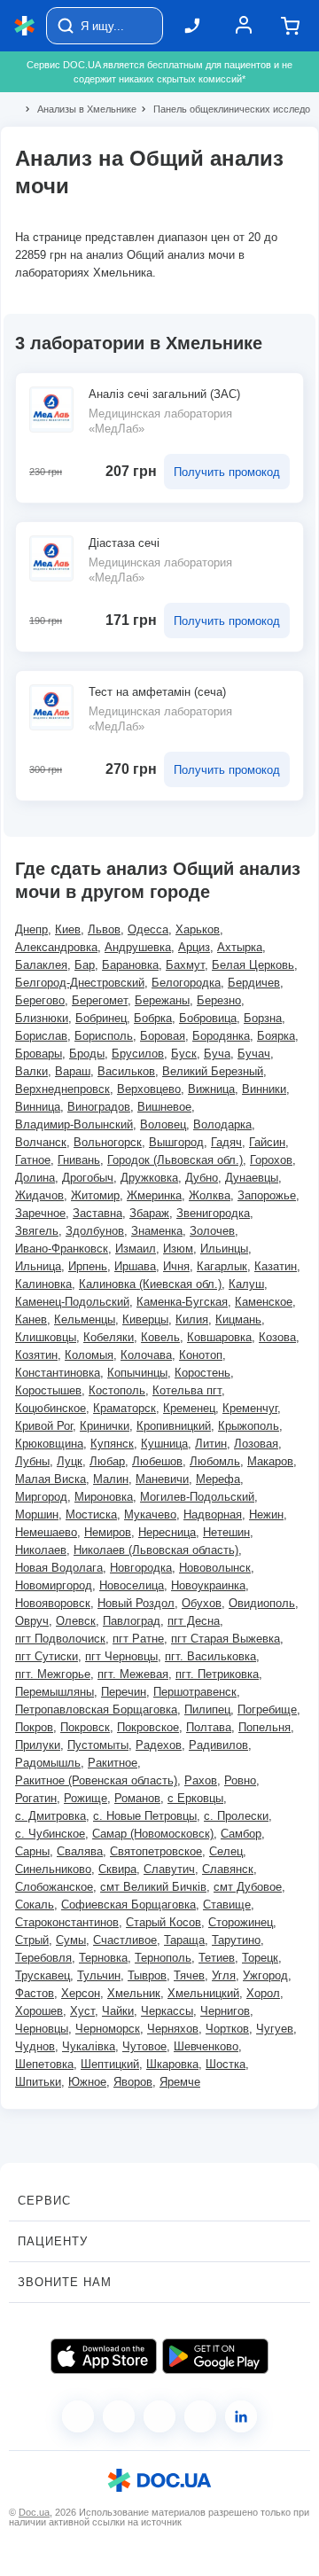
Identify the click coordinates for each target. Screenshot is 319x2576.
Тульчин (99, 1975)
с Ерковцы (195, 1798)
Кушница (164, 1444)
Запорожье (267, 1195)
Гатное (33, 1160)
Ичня (176, 1266)
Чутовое (144, 2046)
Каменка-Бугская (182, 1302)
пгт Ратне (138, 1639)
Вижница (211, 1089)
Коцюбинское (51, 1408)
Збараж (149, 1213)
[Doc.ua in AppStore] (104, 2356)
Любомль (215, 1461)
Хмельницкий (203, 1993)
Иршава (135, 1266)
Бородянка (221, 1036)
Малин (111, 1479)
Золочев (212, 1231)
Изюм (178, 1249)
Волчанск (41, 1142)
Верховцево (149, 1089)
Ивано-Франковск (62, 1249)
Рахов (201, 1780)
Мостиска (91, 1514)
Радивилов (218, 1745)
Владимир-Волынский (74, 1124)
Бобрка (153, 1018)
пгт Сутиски (47, 1656)
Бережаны (162, 1000)
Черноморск (108, 2029)
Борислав (41, 1036)
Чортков (227, 2029)
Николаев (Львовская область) (156, 1550)
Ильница (38, 1266)
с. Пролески (236, 1816)
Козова (277, 1337)
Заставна (97, 1213)
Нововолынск (215, 1568)
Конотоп (201, 1355)
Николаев (41, 1550)
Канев (31, 1319)
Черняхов (173, 2029)
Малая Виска (51, 1479)
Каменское (264, 1302)
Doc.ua (34, 2512)
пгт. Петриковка (217, 1674)
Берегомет (100, 1000)
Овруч (32, 1621)
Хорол (263, 1993)
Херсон (81, 1993)
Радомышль (48, 1763)
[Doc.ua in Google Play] (215, 2356)
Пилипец (207, 1710)
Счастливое (125, 1940)
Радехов (159, 1745)
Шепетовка (44, 2064)
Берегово (40, 1000)
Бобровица (208, 1018)
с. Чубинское (50, 1834)
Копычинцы (137, 1373)
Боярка (276, 1036)
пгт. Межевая (133, 1674)
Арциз (194, 947)
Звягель (37, 1231)
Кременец (189, 1408)
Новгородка (141, 1568)
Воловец (163, 1124)
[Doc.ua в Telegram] (159, 2416)
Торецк (260, 1958)
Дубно (202, 1178)
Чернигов (225, 2011)
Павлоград (132, 1621)
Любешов (157, 1461)
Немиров (108, 1532)
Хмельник (134, 1993)
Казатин (276, 1266)
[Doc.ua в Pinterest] (241, 2416)
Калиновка (43, 1284)
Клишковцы (46, 1337)
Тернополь (163, 1958)
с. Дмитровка (51, 1816)
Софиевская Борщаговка (128, 1905)
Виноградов (99, 1107)
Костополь (117, 1390)
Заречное (40, 1213)
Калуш (246, 1284)
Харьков (198, 929)
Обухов (202, 1603)
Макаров (270, 1461)
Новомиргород (54, 1585)
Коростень (202, 1373)
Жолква (210, 1195)
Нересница (167, 1532)
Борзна (263, 1018)
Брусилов (138, 1054)
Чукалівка (89, 2046)
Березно (219, 1000)
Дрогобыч (88, 1178)
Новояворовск (53, 1603)
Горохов (271, 1160)
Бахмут (185, 965)
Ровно (240, 1780)
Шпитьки (38, 2082)
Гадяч (226, 1142)
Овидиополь (262, 1603)
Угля (224, 1975)
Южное (87, 2082)
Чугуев (275, 2029)
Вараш (73, 1071)
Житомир (95, 1195)
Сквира (117, 1869)
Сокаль (35, 1905)
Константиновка (58, 1373)
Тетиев (217, 1958)
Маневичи (162, 1479)
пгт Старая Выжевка (226, 1639)
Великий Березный (213, 1071)
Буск (184, 1054)
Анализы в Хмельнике (79, 109)
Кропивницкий (174, 1426)
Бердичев (254, 983)
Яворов (133, 2082)
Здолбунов (95, 1231)
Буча (217, 1054)
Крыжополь (249, 1426)
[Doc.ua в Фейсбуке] (78, 2416)
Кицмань (238, 1319)
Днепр (31, 929)
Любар (107, 1461)
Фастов (35, 1993)
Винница (38, 1107)
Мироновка (104, 1497)
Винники (264, 1089)
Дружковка (149, 1178)
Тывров (147, 1975)
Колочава (146, 1355)
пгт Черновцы (121, 1656)
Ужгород (265, 1975)
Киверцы (145, 1319)
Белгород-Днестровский (80, 983)
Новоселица (132, 1585)
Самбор (241, 1834)
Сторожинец (241, 1922)
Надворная (213, 1514)
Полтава (209, 1727)
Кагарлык (222, 1266)
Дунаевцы (252, 1178)
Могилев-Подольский (197, 1497)
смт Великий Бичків (153, 1887)
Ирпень (88, 1266)
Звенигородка (213, 1213)
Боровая (163, 1036)
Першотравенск (195, 1692)
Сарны (32, 1851)
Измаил (136, 1249)
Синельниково (53, 1869)
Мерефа (218, 1479)
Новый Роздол (136, 1603)
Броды (87, 1054)
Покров (34, 1727)
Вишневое (164, 1107)
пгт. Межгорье (53, 1674)
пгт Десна (194, 1621)
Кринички (105, 1426)
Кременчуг (250, 1408)
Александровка (56, 947)
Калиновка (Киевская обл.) (150, 1284)
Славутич (169, 1869)
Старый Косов (163, 1922)
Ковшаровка (219, 1337)
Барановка (130, 965)
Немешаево (46, 1532)
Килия (192, 1319)
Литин (211, 1444)
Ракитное (113, 1763)
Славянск (228, 1869)
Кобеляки (109, 1337)
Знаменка (157, 1231)
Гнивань (79, 1160)
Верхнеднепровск (62, 1089)
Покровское (148, 1727)
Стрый (32, 1940)
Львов (104, 929)
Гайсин (267, 1142)
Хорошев (39, 2011)
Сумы (71, 1940)
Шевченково (206, 2046)
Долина (35, 1178)
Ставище (227, 1905)
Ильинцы (224, 1249)
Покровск (85, 1727)
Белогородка (186, 983)
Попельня (265, 1727)
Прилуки (38, 1745)
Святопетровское (156, 1851)
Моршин (37, 1514)
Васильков (126, 1071)
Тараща (184, 1940)
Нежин (266, 1514)
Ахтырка (240, 947)
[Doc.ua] (25, 26)
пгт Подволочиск (60, 1639)
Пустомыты (98, 1745)
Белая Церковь (253, 965)
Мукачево (150, 1514)
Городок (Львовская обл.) (175, 1160)
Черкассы (167, 2011)
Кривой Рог (44, 1426)
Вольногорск (108, 1142)
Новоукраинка (208, 1585)
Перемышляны (54, 1692)
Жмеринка (154, 1195)
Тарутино (236, 1940)
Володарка (222, 1124)
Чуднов (35, 2046)
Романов (137, 1798)
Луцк (70, 1461)
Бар (85, 965)
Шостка (226, 2064)
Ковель (160, 1337)
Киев (68, 929)
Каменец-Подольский (72, 1302)
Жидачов (39, 1195)
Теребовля (43, 1958)
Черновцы (42, 2029)
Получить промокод (227, 472)
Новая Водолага (59, 1568)
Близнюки (42, 1018)
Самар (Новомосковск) (153, 1834)
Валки (31, 1071)
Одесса (148, 929)
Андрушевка (138, 947)
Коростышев (48, 1390)
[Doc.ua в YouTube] (200, 2416)
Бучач (254, 1054)
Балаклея (41, 965)
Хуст (82, 2011)
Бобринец (101, 1018)
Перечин (124, 1692)
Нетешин (226, 1532)
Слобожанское (54, 1887)
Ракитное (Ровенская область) (96, 1780)
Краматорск (124, 1408)
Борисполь (104, 1036)
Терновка (103, 1958)
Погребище (267, 1710)
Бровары (39, 1054)
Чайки (118, 2011)
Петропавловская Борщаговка (96, 1710)
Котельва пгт (187, 1390)
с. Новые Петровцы (145, 1816)
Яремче (180, 2082)
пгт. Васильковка (210, 1656)
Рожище (86, 1798)
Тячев (189, 1975)
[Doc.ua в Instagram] (119, 2416)
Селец (226, 1851)
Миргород (41, 1497)
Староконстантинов (67, 1922)
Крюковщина (49, 1444)
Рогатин (36, 1798)
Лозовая (256, 1444)
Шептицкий (110, 2064)
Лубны (32, 1461)
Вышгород (176, 1142)
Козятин (36, 1355)
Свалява (80, 1851)
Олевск (76, 1621)
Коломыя (89, 1355)
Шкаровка (172, 2064)
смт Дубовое (248, 1887)
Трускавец (43, 1975)
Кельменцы (85, 1319)
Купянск (112, 1444)
